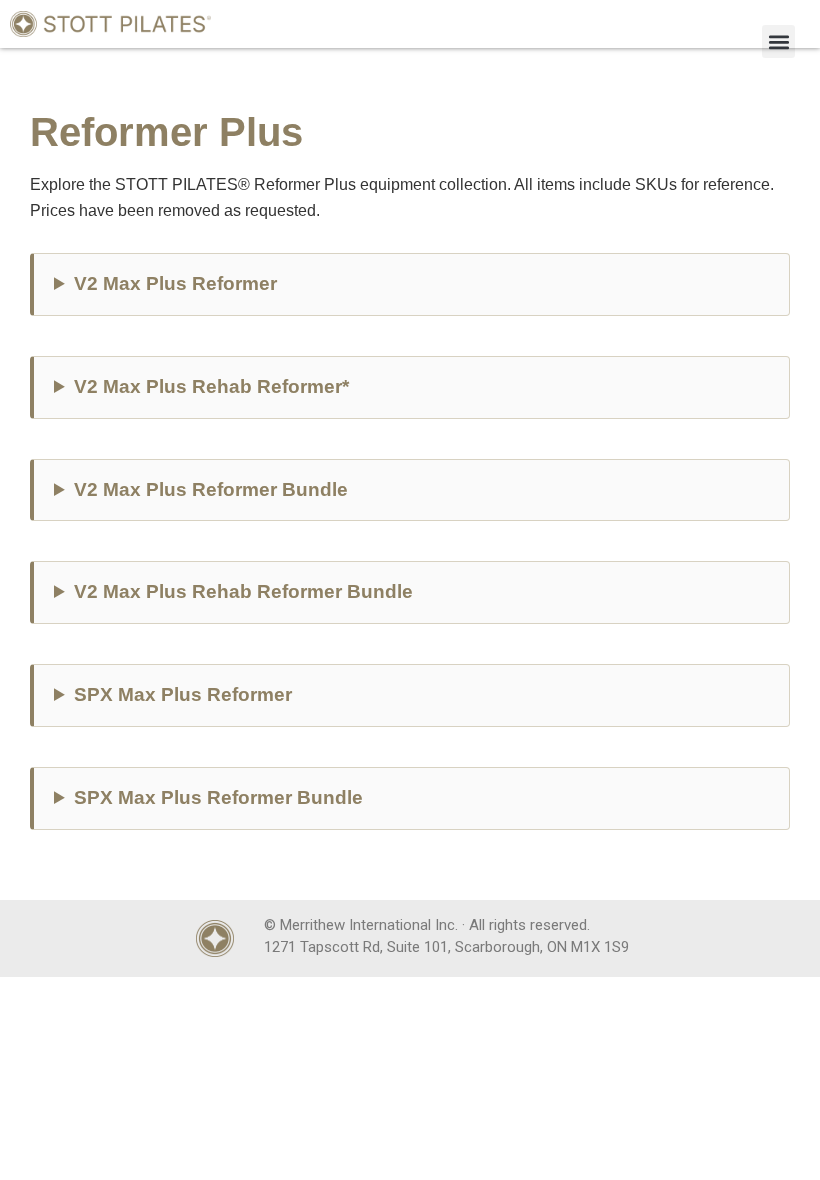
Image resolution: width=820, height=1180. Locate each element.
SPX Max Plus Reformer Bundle (218, 797)
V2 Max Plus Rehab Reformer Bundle (243, 591)
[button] (778, 41)
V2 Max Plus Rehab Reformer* (211, 386)
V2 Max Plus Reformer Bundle (211, 489)
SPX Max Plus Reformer (183, 694)
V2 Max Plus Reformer (175, 283)
